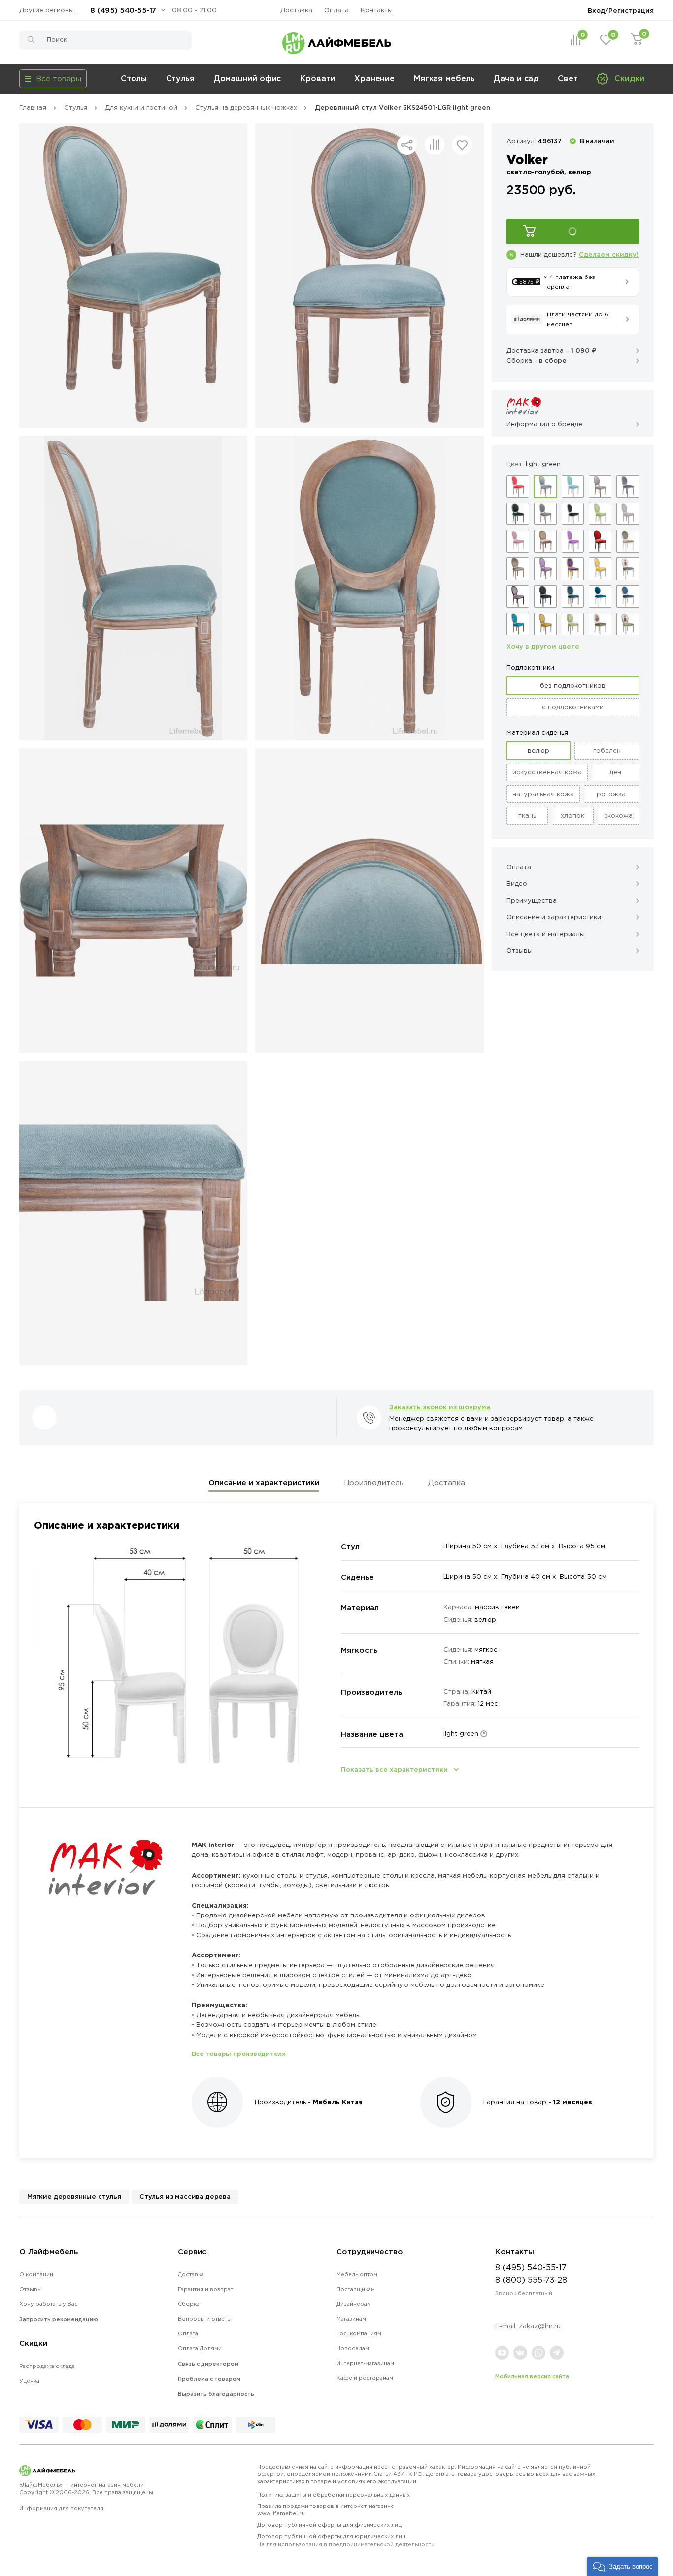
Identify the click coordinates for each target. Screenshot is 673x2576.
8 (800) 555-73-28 (531, 2280)
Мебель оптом (357, 2274)
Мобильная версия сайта (532, 2376)
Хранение (374, 78)
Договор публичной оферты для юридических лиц (346, 2540)
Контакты (377, 10)
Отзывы (31, 2289)
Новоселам (353, 2348)
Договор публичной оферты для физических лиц (329, 2525)
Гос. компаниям (359, 2333)
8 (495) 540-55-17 (123, 10)
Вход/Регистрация (621, 10)
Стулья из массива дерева (185, 2196)
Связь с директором (208, 2364)
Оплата (336, 10)
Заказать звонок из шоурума (440, 1407)
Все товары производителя (239, 2054)
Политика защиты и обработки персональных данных (334, 2495)
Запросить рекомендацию (59, 2319)
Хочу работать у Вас (49, 2304)
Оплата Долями (200, 2348)
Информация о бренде (544, 424)
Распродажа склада (47, 2366)
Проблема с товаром (209, 2379)
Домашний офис (248, 78)
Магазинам (351, 2319)
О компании (36, 2274)
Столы (134, 78)
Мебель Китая (338, 2102)
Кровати (318, 78)
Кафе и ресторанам (365, 2378)
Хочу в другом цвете (543, 646)
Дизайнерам (354, 2304)
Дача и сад (516, 78)
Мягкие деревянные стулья (74, 2196)
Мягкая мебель (444, 78)
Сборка (189, 2304)
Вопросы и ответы (205, 2319)
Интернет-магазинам (365, 2363)
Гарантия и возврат (205, 2289)
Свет (568, 78)
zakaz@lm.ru (540, 2326)
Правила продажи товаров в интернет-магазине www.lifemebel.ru (326, 2510)
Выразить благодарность (216, 2394)
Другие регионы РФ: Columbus (51, 10)
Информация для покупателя (61, 2508)
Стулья (180, 78)
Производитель (374, 1482)
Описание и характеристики (264, 1482)
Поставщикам (356, 2289)
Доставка (296, 10)
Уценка (29, 2381)
